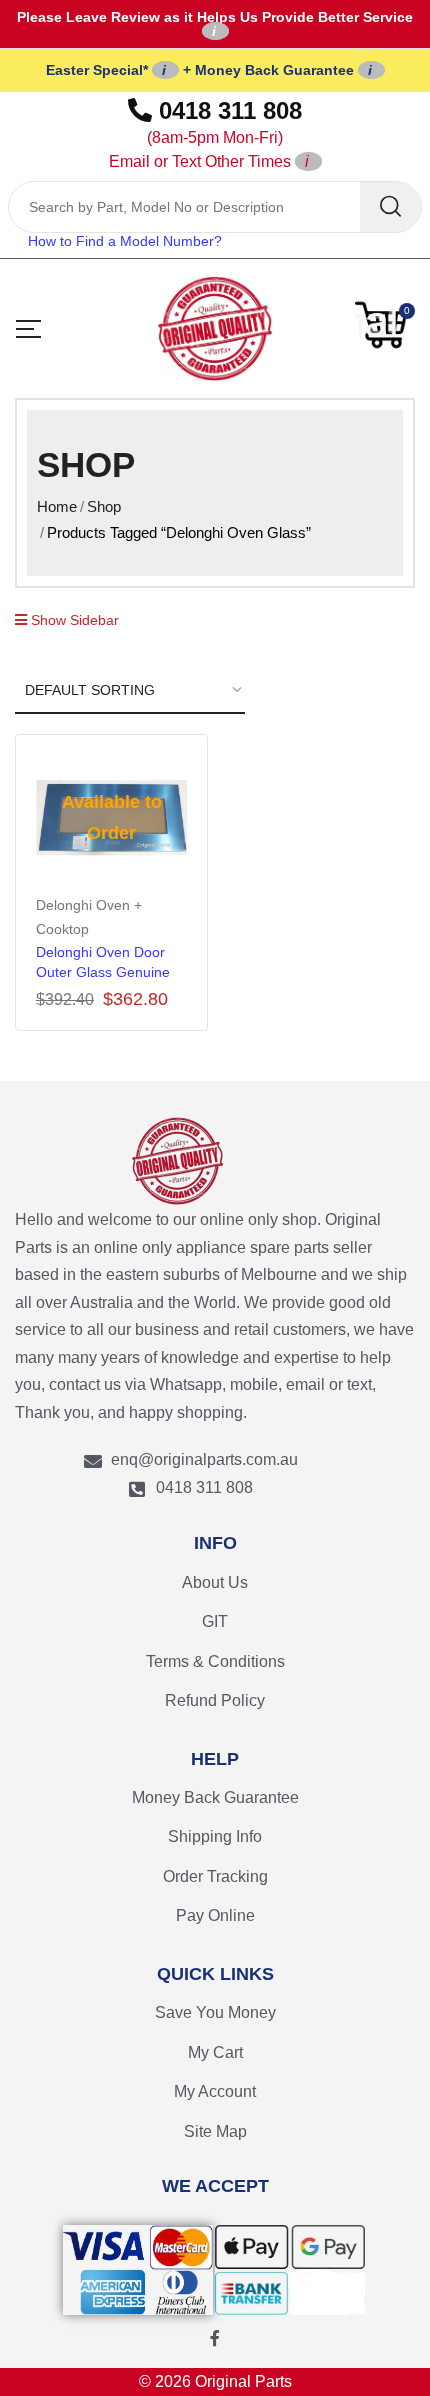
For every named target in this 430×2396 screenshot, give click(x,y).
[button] (385, 325)
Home (57, 506)
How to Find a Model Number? (125, 241)
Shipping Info (215, 1836)
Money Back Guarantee (215, 1797)
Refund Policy (215, 1700)
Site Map (215, 2131)
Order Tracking (215, 1876)
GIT (215, 1621)
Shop (104, 506)
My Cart (215, 2052)
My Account (215, 2091)
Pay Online (215, 1915)
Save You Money (215, 2012)
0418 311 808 (206, 133)
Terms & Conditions (215, 1661)
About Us (215, 1582)
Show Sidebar (73, 620)
